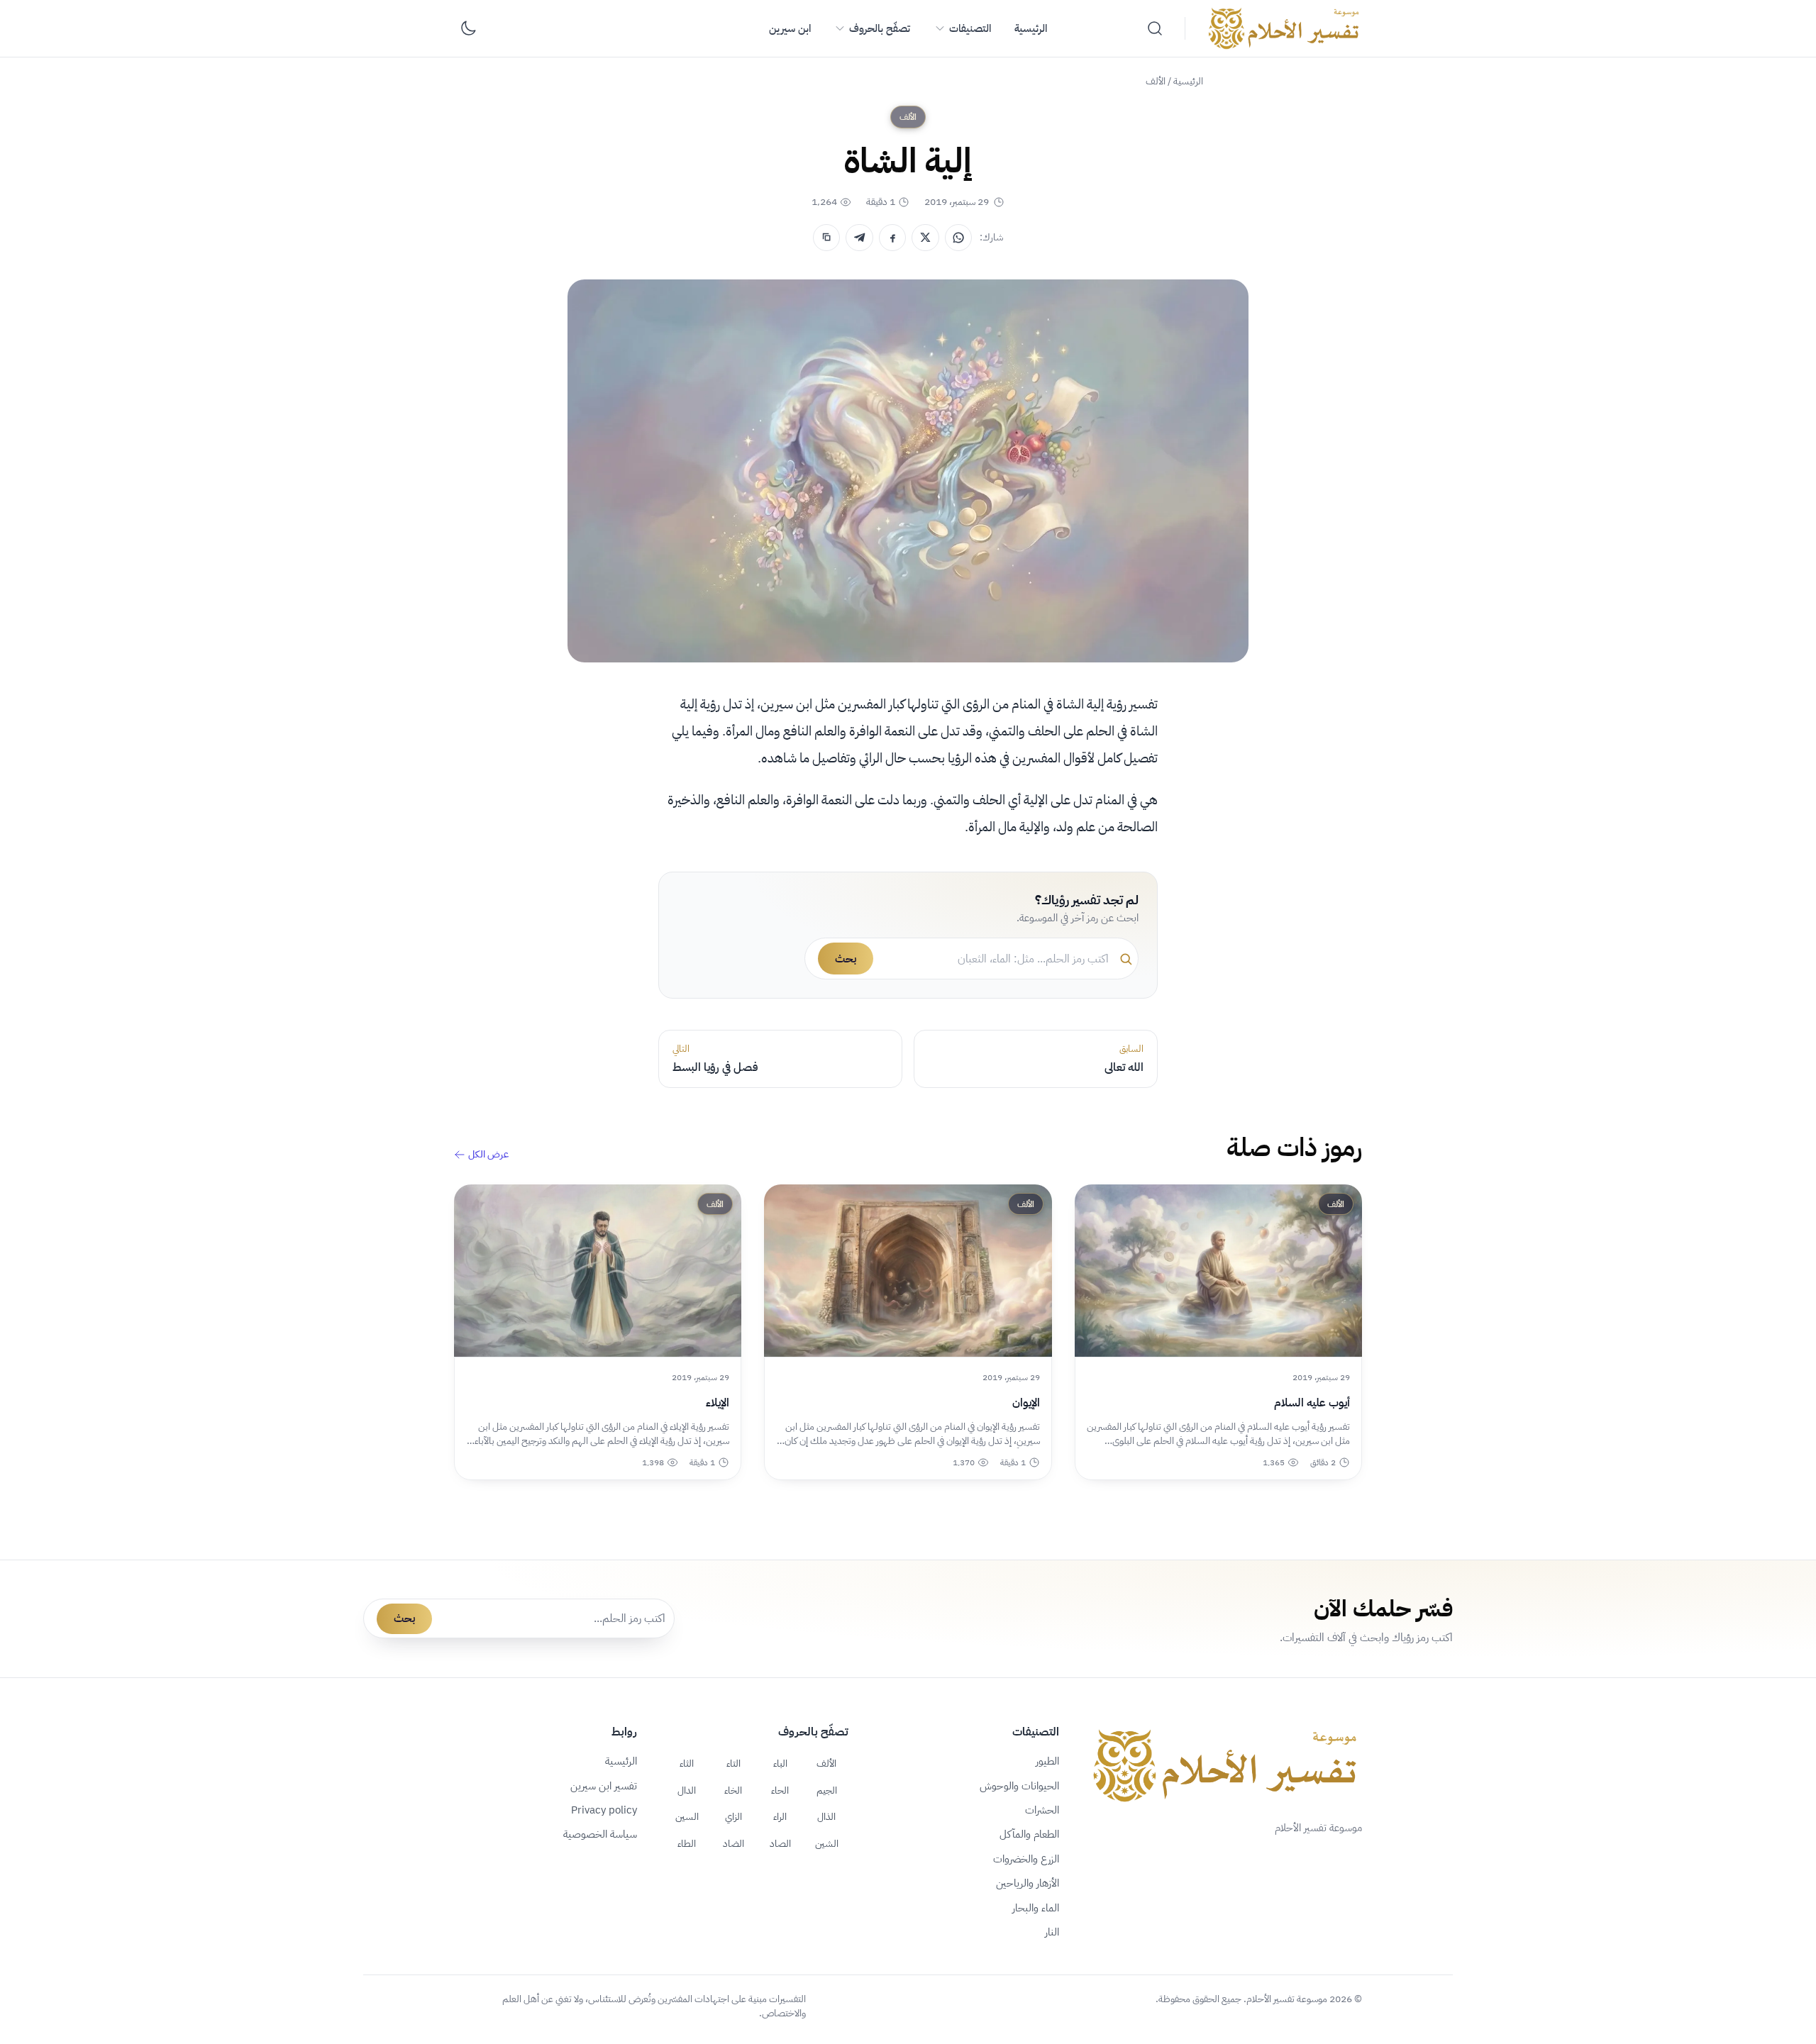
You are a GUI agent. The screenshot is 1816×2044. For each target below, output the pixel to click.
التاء (733, 1763)
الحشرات (1042, 1810)
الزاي (733, 1816)
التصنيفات (970, 28)
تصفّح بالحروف (880, 28)
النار (1052, 1932)
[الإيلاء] (598, 1271)
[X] (925, 238)
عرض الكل (488, 1155)
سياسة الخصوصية (600, 1834)
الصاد (780, 1843)
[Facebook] (892, 238)
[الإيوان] (908, 1271)
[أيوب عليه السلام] (1218, 1271)
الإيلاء (718, 1403)
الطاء (687, 1843)
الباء (780, 1763)
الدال (687, 1790)
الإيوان (1026, 1403)
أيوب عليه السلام (1312, 1403)
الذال (826, 1816)
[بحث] (1155, 28)
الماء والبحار (1036, 1908)
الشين (827, 1843)
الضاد (733, 1843)
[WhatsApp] (958, 238)
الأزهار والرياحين (1028, 1883)
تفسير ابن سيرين (604, 1786)
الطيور (1047, 1761)
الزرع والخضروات (1026, 1859)
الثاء (687, 1763)
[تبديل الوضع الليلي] (468, 28)
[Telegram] (859, 238)
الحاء (780, 1790)
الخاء (733, 1790)
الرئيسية (1031, 28)
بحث (846, 959)
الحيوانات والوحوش (1019, 1786)
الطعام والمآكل (1029, 1834)
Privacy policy (604, 1810)
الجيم (827, 1790)
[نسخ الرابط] (826, 238)
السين (687, 1816)
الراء (780, 1816)
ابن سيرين (790, 28)
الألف (1156, 81)
